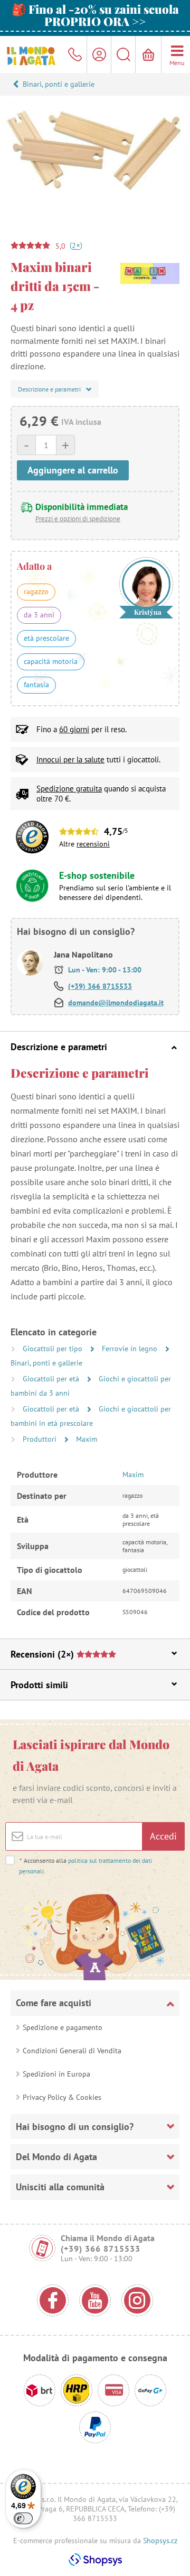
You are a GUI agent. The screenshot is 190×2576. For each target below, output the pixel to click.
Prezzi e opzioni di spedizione (78, 519)
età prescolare (46, 638)
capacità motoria (51, 661)
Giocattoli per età (52, 1379)
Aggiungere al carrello (73, 470)
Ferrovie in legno (131, 1349)
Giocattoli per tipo (54, 1349)
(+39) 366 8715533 (100, 986)
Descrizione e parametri (59, 1047)
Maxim (87, 1439)
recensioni (93, 844)
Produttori (41, 1439)
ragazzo (36, 591)
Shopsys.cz (160, 2541)
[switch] (23, 2518)
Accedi (163, 1836)
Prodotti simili (39, 1685)
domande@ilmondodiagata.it (116, 1003)
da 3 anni (39, 615)
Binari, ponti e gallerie (59, 84)
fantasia (36, 685)
